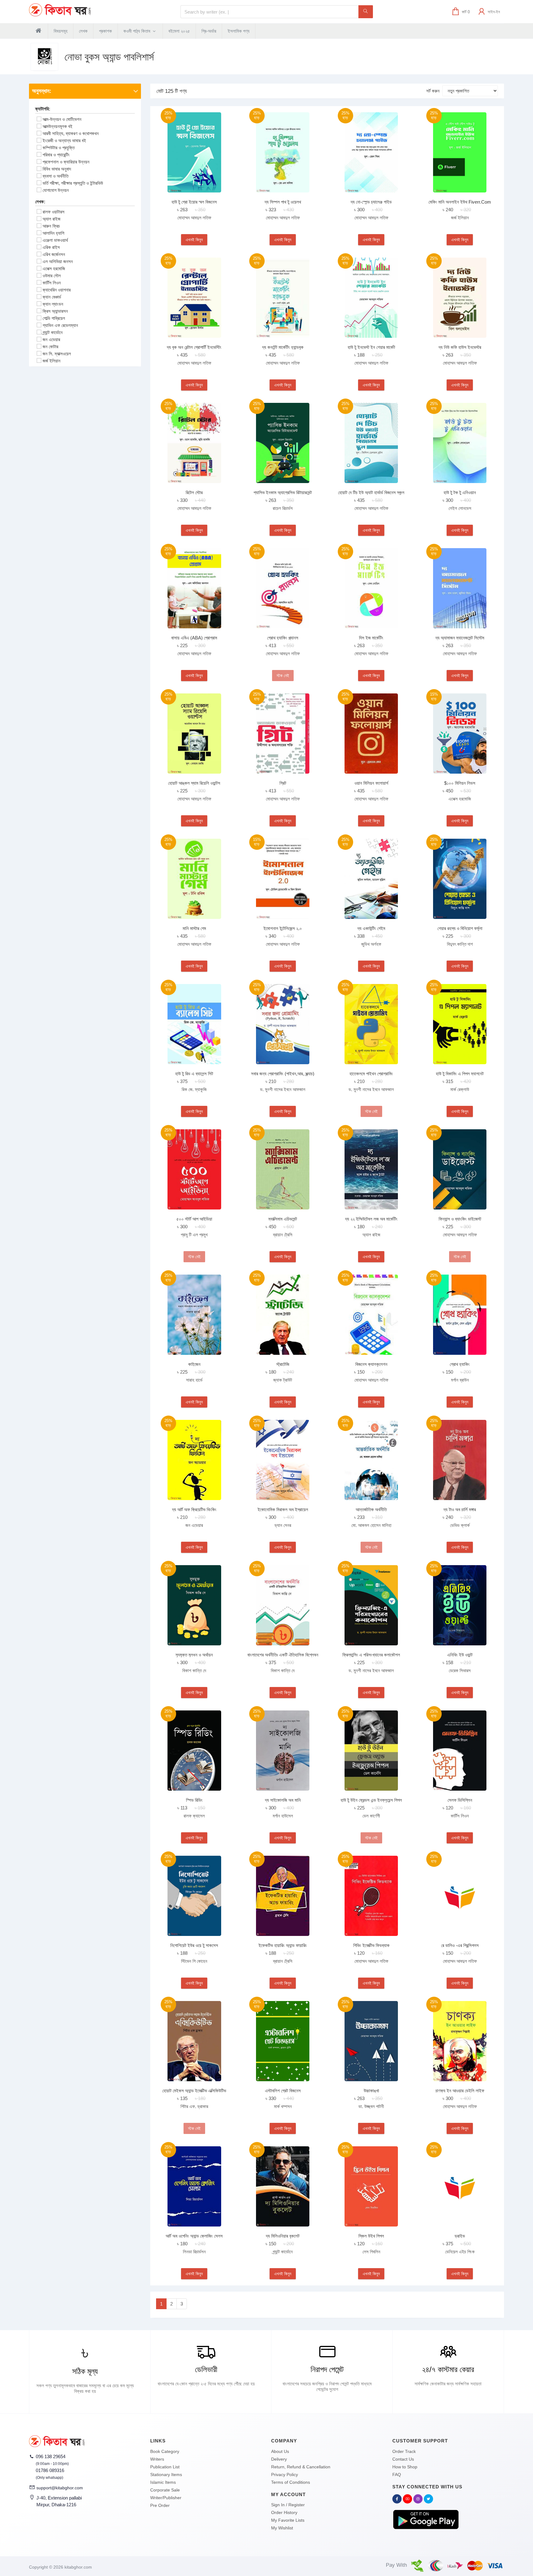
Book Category (165, 2451)
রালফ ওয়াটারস (54, 212)
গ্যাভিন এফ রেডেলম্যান (60, 325)
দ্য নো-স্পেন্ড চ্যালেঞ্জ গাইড (371, 202)
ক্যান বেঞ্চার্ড (52, 297)
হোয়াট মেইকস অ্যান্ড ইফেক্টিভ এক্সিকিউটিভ (194, 2091)
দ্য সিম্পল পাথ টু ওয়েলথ (283, 202)
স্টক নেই (283, 676)
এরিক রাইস (51, 247)
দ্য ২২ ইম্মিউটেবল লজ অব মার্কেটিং (371, 1219)
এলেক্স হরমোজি (54, 269)
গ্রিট (283, 783)
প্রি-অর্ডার (209, 31)
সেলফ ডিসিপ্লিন (460, 1800)
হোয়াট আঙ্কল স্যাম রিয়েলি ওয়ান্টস (194, 783)
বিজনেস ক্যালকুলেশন (371, 1364)
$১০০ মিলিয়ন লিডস (460, 783)
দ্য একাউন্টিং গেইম (371, 928)
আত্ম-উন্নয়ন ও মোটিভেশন (62, 119)
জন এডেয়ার (51, 339)
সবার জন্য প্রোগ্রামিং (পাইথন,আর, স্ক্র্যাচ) (283, 1074)
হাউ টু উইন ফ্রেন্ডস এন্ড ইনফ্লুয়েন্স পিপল (371, 1800)
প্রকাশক (105, 31)
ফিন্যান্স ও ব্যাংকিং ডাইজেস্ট (460, 1219)
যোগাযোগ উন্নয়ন (56, 190)
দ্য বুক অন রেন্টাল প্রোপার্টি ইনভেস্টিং (194, 347)
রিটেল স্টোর (194, 492)
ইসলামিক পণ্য (239, 31)
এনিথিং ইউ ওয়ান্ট (460, 1655)
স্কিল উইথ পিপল (371, 2236)
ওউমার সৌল (52, 276)
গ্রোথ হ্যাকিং (460, 1364)
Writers (157, 2459)
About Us (280, 2451)
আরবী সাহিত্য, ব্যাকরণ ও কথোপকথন (71, 133)
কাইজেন (194, 1364)
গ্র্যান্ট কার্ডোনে (53, 332)
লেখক (83, 31)
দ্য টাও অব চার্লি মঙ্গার (460, 1509)
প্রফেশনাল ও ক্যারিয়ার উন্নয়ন (66, 162)
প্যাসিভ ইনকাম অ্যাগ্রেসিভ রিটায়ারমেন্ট (283, 492)
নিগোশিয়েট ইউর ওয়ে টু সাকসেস (194, 1945)
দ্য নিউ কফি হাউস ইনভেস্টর (460, 347)
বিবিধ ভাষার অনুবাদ (57, 169)
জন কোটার (50, 347)
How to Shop (405, 2467)
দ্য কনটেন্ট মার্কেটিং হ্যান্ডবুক (283, 347)
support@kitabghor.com (60, 2488)
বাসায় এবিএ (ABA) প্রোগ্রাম (194, 638)
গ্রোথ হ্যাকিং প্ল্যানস (283, 638)
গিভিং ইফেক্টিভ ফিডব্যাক (371, 1945)
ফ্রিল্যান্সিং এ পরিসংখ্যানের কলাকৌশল (371, 1655)
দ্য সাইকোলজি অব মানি (283, 1800)
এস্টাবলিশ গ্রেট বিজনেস (283, 2091)
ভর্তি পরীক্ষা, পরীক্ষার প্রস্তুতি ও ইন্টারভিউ (73, 183)
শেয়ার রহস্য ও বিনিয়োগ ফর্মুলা (460, 928)
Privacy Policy (285, 2475)
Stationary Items (166, 2475)
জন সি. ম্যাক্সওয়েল (57, 354)
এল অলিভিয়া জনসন (58, 261)
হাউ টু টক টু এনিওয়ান (460, 492)
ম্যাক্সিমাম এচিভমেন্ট (283, 1219)
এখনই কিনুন (194, 240)
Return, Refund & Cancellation (301, 2467)
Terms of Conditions (291, 2482)
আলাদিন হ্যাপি (53, 233)
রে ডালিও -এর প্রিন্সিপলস (460, 1945)
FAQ (397, 2475)
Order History (284, 2512)
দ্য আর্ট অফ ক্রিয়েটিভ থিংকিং (194, 1509)
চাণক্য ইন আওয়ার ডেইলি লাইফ (460, 2091)
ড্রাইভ (460, 2236)
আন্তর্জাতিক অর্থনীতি (371, 1509)
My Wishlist (282, 2528)
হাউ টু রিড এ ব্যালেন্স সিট (194, 1074)
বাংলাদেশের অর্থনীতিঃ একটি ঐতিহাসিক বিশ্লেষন (283, 1655)
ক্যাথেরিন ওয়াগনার (57, 290)
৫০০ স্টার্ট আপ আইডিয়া (194, 1219)
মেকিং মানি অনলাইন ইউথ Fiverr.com (460, 202)
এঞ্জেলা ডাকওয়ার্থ (55, 240)
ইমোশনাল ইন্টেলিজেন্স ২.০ (283, 928)
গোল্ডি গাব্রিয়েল (54, 318)
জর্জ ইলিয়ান (52, 361)
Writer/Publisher (166, 2498)
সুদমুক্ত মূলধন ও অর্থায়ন (194, 1655)
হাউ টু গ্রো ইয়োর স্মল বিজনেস (194, 202)
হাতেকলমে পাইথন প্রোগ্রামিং (371, 1074)
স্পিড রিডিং (194, 1800)
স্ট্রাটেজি (283, 1364)
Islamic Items (163, 2482)
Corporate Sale (165, 2490)
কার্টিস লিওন (52, 283)
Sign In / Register (288, 2505)
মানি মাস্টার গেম (194, 928)
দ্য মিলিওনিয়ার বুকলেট (283, 2236)
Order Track (404, 2451)
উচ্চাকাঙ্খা (371, 2091)
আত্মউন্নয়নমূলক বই (58, 126)
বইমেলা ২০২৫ (179, 31)
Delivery (279, 2459)
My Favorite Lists (288, 2520)
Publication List (165, 2467)
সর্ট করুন (433, 91)
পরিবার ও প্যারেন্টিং (56, 155)
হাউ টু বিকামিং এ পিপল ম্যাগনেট (460, 1074)
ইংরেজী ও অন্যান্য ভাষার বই (64, 141)
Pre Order (160, 2505)
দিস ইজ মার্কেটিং (371, 638)
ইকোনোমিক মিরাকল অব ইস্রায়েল (283, 1509)
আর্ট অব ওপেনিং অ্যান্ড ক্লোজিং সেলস (194, 2236)
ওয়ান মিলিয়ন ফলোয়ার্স (371, 783)
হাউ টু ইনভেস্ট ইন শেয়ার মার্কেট (371, 347)
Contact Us (403, 2459)
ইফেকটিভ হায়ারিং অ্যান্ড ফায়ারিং (283, 1945)
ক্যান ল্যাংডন (53, 304)
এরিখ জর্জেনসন (54, 254)
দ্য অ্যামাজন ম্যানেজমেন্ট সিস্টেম (460, 638)
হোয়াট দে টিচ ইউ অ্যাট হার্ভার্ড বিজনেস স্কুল (371, 492)
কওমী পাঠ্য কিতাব (137, 31)
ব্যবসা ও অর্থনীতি (56, 176)
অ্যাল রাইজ (52, 219)
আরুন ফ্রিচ (51, 226)
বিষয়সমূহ (61, 31)
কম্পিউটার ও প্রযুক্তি (59, 148)
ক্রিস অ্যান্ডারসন (55, 311)
